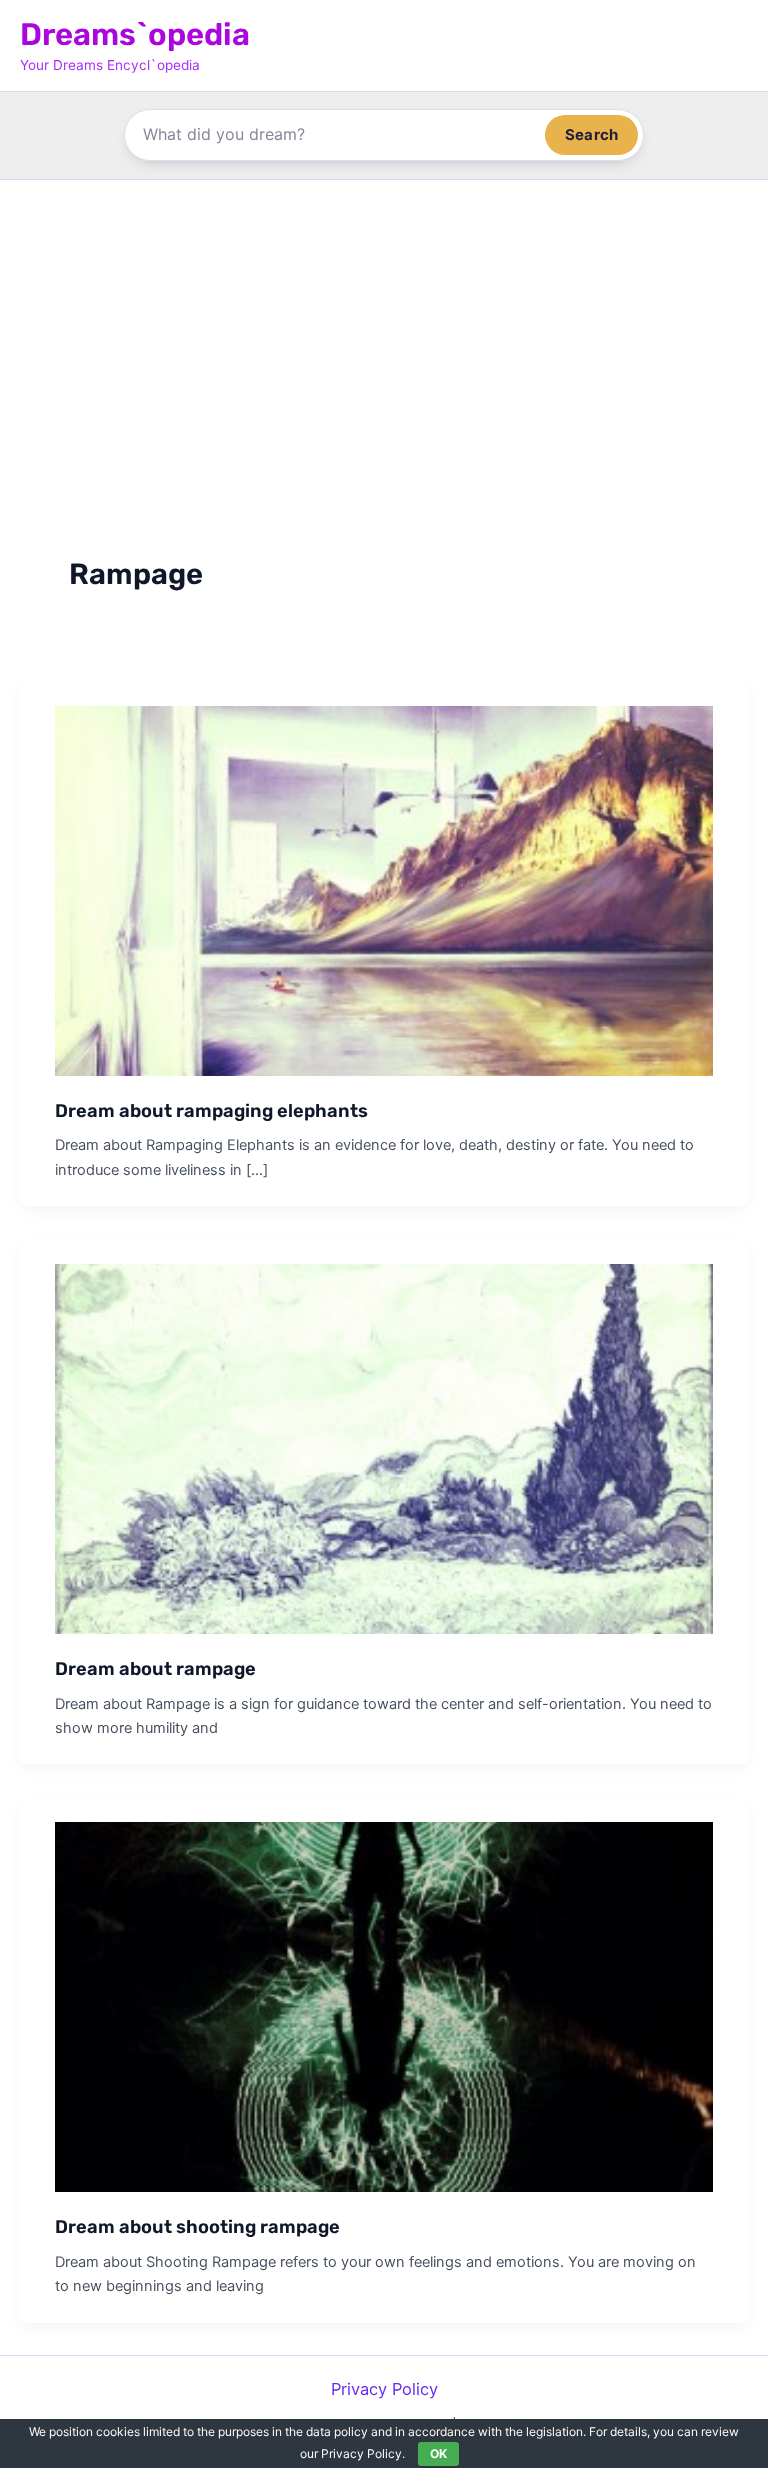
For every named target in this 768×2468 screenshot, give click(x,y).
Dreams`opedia (135, 34)
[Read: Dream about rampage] (384, 1447)
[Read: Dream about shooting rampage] (384, 2005)
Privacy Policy (384, 2389)
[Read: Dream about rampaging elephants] (384, 889)
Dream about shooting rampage (197, 2227)
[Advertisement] (384, 330)
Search (591, 134)
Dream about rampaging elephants (211, 1111)
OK (438, 2453)
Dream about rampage (155, 1669)
